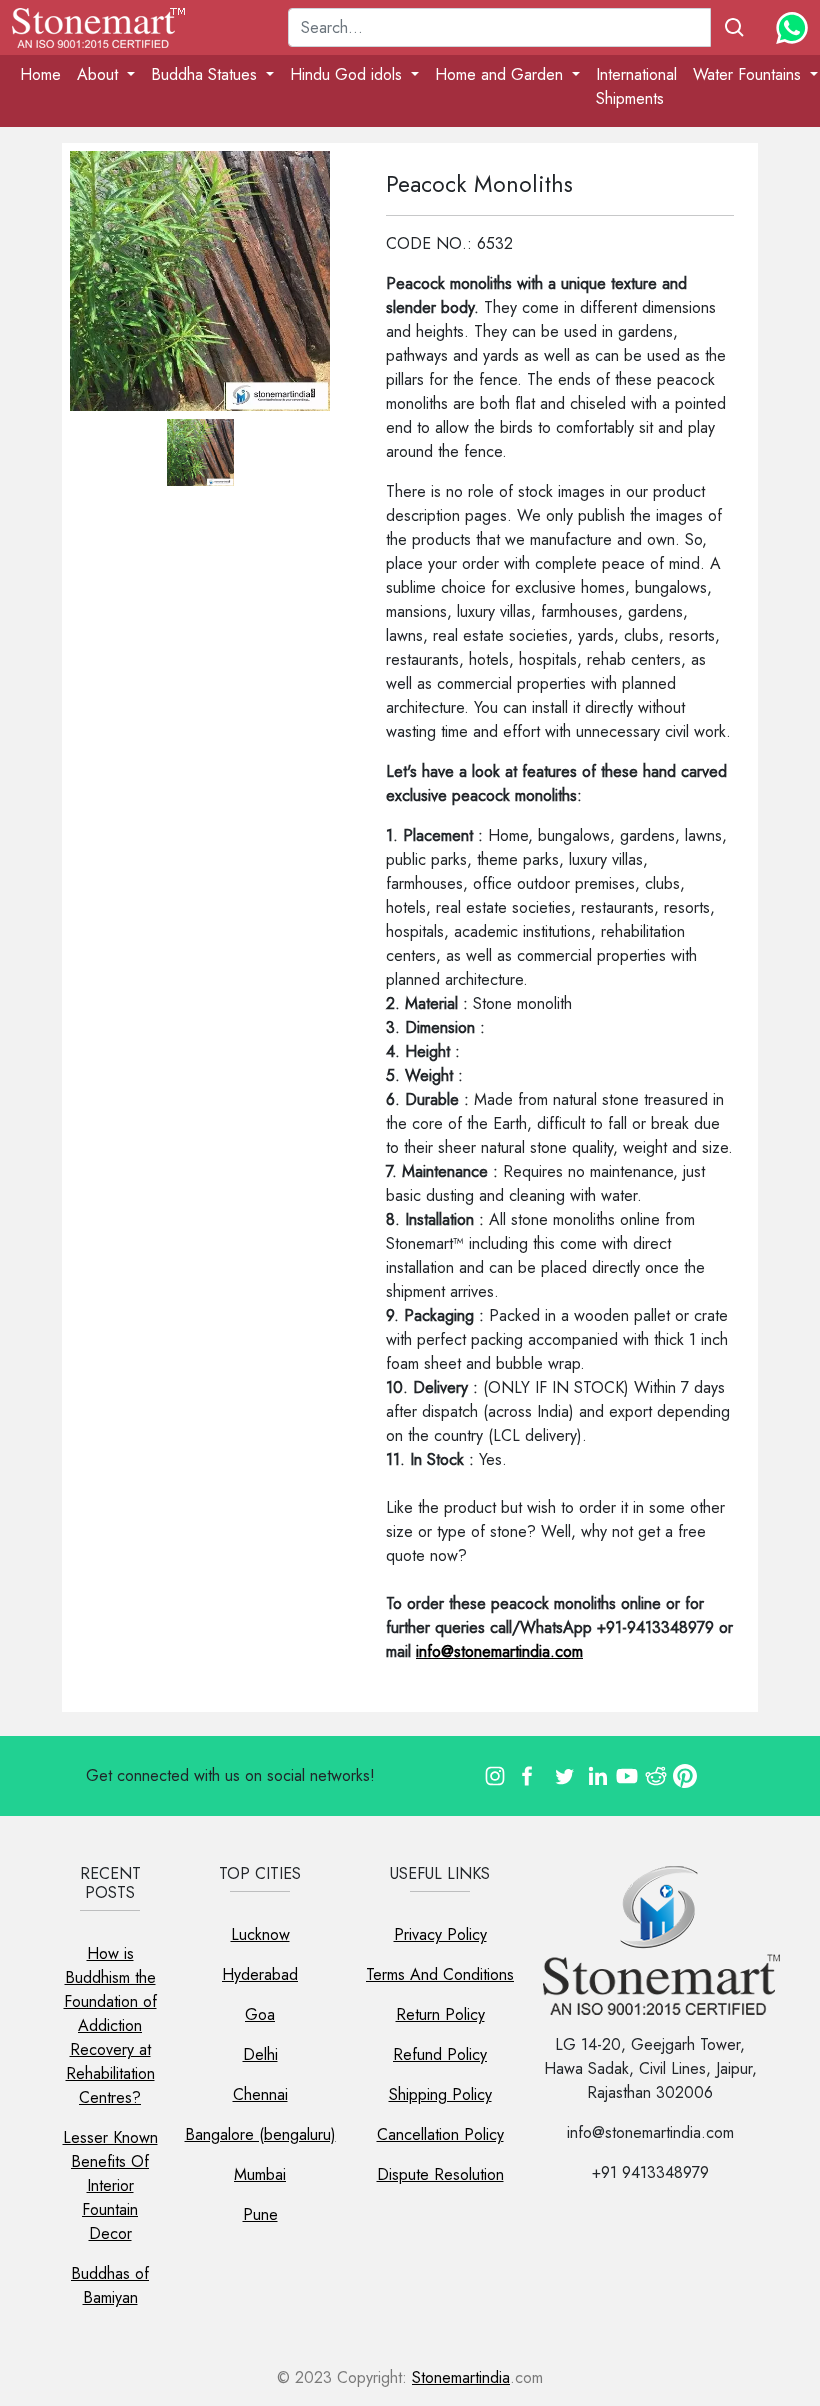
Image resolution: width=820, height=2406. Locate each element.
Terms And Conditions (440, 1974)
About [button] (100, 74)
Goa (260, 2014)
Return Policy (440, 2014)
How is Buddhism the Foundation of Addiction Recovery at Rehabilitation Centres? (110, 2025)
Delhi (260, 2054)
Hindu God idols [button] (348, 74)
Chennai (260, 2094)
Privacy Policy (440, 1934)
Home (40, 74)
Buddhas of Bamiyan (110, 2285)
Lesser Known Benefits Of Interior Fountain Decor (110, 2185)
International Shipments (636, 86)
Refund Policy (440, 2054)
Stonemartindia (461, 2377)
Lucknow (260, 1934)
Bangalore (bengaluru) (260, 2134)
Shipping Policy (440, 2094)
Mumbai (260, 2174)
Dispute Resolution (440, 2174)
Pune (260, 2214)
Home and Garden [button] (501, 74)
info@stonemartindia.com (499, 1651)
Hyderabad (260, 1974)
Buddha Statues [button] (206, 74)
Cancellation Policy (440, 2134)
